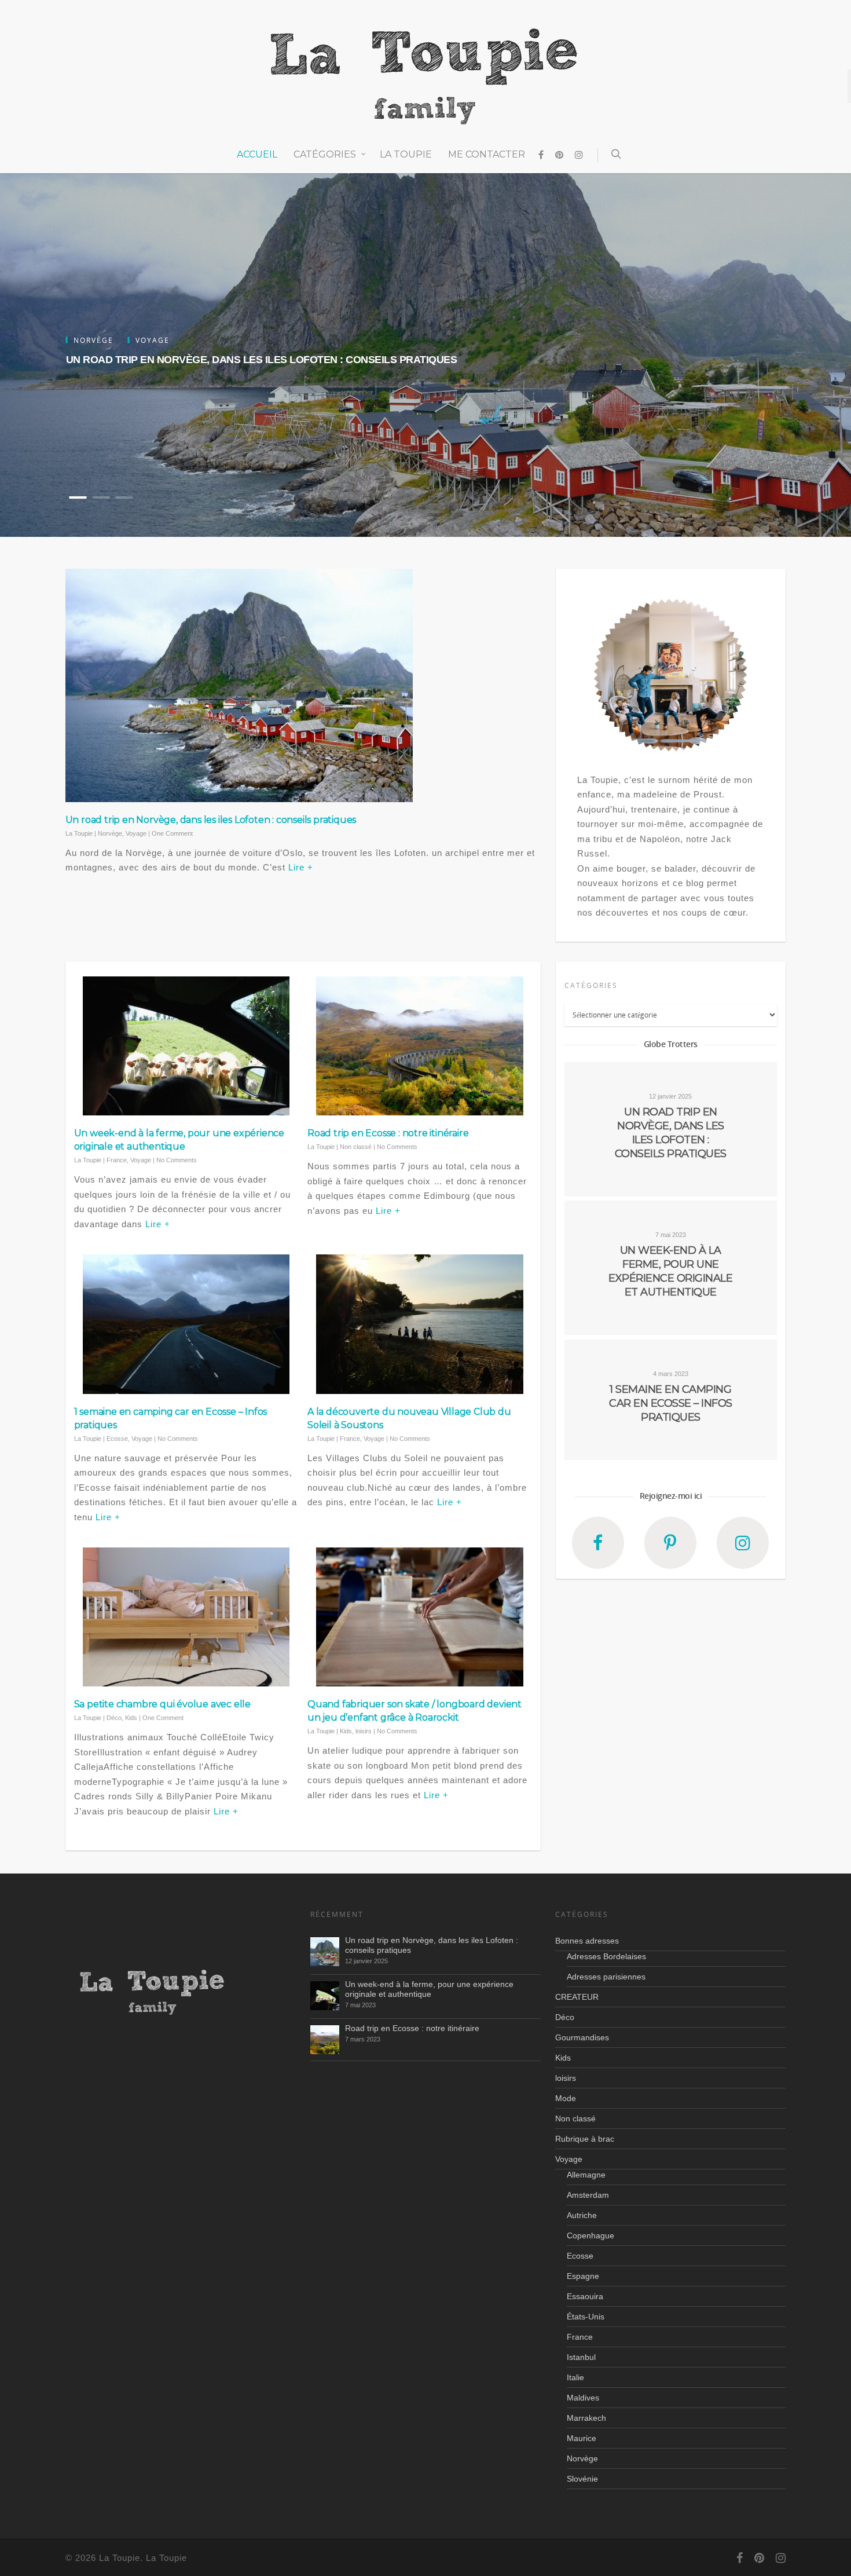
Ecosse (117, 1439)
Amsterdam (588, 2195)
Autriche (582, 2215)
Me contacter (487, 154)
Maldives (583, 2398)
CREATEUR (577, 1997)
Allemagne (586, 2175)
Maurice (582, 2438)
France (117, 1160)
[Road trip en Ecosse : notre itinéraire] (325, 2040)
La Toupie (406, 154)
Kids (131, 1718)
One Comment (172, 833)
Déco (114, 1718)
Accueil (257, 154)
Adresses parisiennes (606, 1977)
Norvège (110, 833)
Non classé (356, 1147)
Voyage (136, 833)
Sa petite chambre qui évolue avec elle (162, 1704)
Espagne (583, 2276)
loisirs (364, 1731)
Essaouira (585, 2296)
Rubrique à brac (585, 2139)
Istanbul (581, 2357)
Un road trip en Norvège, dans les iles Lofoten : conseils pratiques (262, 359)
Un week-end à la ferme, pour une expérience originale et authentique (429, 1989)
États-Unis (586, 2317)
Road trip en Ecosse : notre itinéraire (388, 1133)
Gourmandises (582, 2037)
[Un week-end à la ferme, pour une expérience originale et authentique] (325, 1996)
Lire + (301, 867)
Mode (566, 2098)
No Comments (177, 1160)
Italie (575, 2377)
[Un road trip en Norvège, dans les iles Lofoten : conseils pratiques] (325, 1952)
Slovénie (582, 2479)
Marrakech (586, 2418)
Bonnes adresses (587, 1941)
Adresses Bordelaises (606, 1956)
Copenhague (590, 2235)
